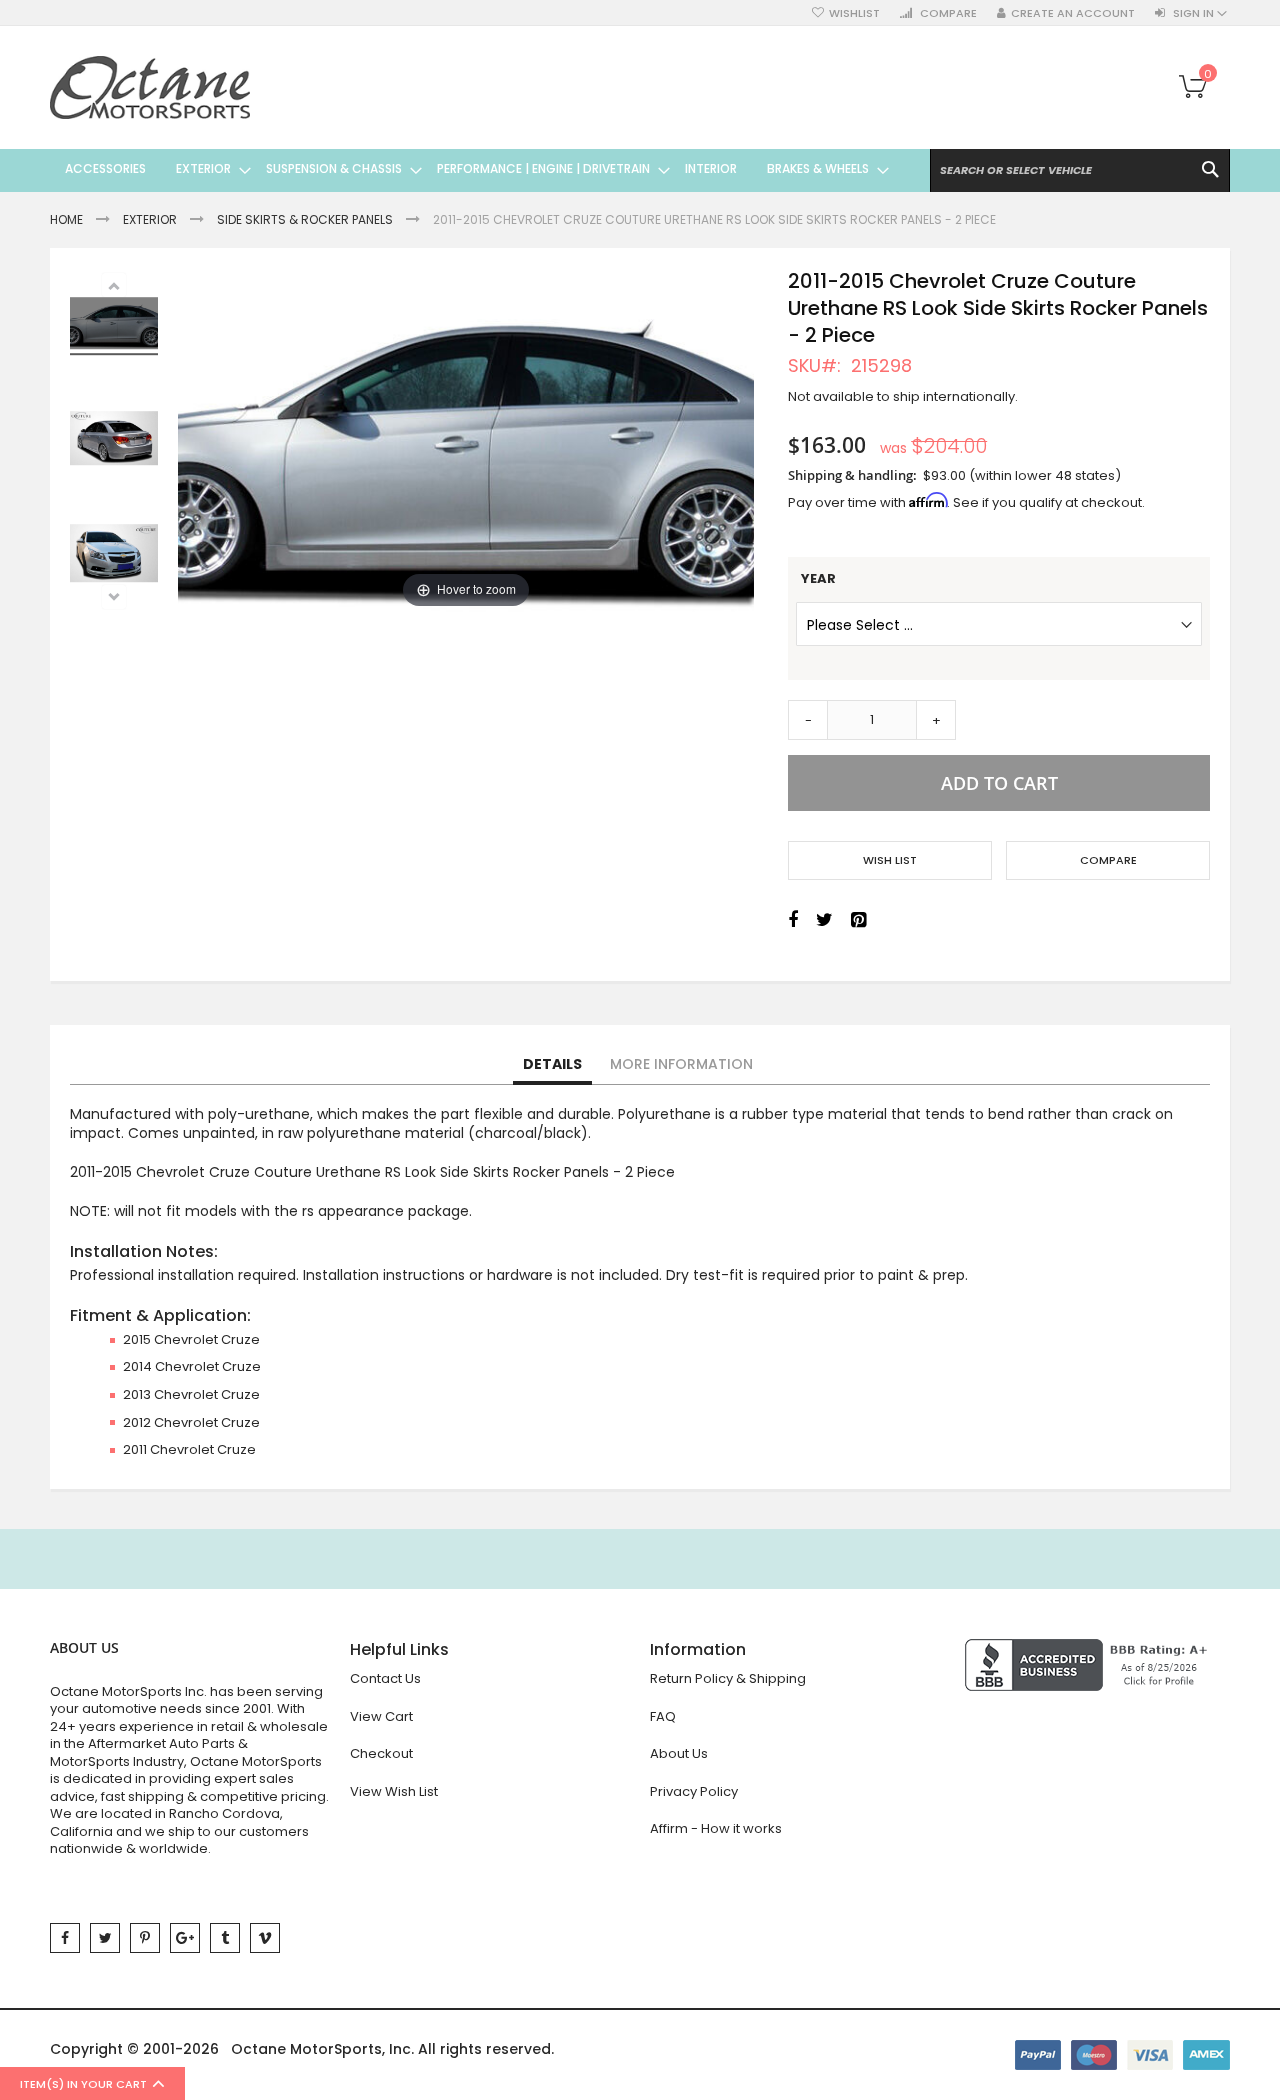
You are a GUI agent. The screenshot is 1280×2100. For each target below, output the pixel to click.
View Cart (381, 1716)
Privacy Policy (694, 1791)
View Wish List (394, 1791)
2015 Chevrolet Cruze (191, 1339)
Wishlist (854, 13)
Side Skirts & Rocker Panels (305, 219)
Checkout (381, 1753)
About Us (679, 1753)
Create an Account (1073, 13)
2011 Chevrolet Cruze (189, 1449)
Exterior (150, 219)
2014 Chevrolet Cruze (192, 1366)
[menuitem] (105, 169)
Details (552, 1064)
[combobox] (1080, 170)
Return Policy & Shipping (728, 1678)
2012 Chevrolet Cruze (191, 1422)
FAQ (663, 1716)
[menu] (469, 169)
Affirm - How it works (716, 1828)
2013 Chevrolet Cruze (191, 1394)
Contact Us (385, 1678)
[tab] (552, 1065)
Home (66, 219)
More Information (681, 1064)
